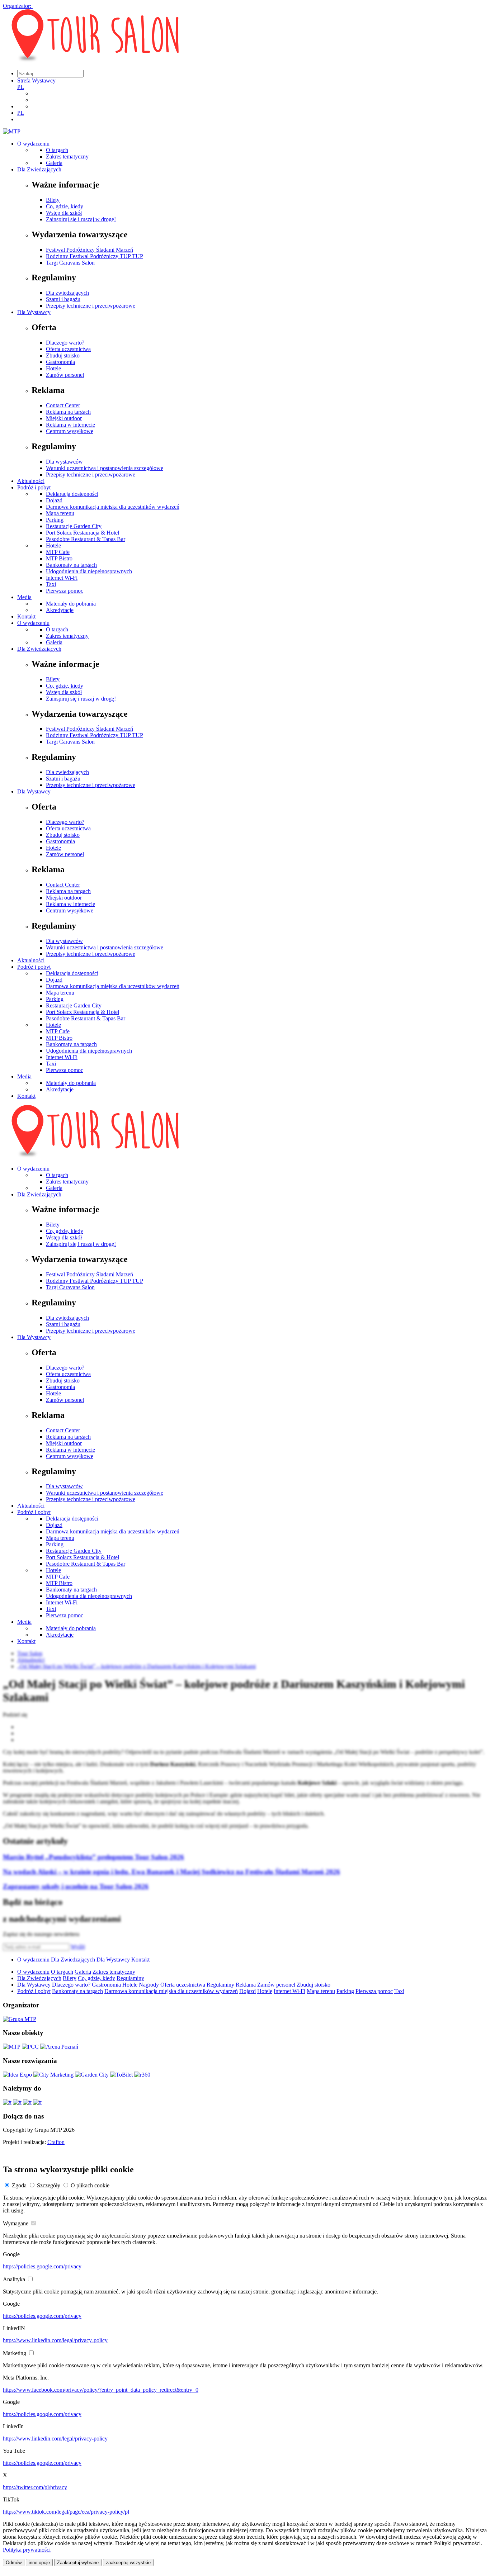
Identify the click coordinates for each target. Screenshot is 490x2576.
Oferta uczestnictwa (68, 349)
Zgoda (19, 2185)
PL (21, 87)
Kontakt (26, 616)
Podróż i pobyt (34, 487)
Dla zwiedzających (67, 293)
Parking (55, 520)
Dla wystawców (64, 462)
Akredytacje (60, 610)
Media (24, 597)
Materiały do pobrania (71, 604)
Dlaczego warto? (65, 343)
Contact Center (63, 405)
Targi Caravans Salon (70, 263)
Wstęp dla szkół (64, 213)
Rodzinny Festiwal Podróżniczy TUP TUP (95, 256)
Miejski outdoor (64, 418)
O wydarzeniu (33, 144)
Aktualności (31, 481)
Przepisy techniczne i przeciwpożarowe (91, 306)
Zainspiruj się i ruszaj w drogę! (81, 219)
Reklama (246, 1985)
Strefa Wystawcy (36, 80)
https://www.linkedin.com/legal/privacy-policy (55, 2340)
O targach (57, 150)
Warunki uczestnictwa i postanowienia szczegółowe (105, 468)
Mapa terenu (60, 513)
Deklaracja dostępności (72, 494)
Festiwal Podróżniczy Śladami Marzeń (89, 250)
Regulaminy (130, 1978)
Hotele (53, 368)
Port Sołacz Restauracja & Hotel (83, 533)
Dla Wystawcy (34, 312)
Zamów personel (65, 375)
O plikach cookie (90, 2185)
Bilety (53, 200)
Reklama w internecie (70, 425)
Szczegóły (49, 2185)
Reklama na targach (68, 412)
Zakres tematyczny (67, 156)
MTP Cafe (58, 552)
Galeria (54, 163)
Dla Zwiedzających (39, 169)
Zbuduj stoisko (63, 355)
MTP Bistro (59, 558)
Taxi (51, 584)
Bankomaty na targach (71, 565)
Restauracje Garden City (74, 526)
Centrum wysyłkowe (70, 431)
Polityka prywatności (27, 2550)
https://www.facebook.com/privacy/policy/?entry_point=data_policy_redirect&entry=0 (101, 2390)
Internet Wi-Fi (62, 578)
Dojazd (54, 500)
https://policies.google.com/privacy (42, 2266)
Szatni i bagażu (63, 299)
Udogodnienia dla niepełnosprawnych (89, 571)
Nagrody (149, 1985)
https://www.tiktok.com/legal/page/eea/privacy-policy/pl (66, 2512)
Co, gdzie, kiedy (65, 206)
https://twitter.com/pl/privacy (35, 2487)
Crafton (56, 2142)
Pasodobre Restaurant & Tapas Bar (86, 539)
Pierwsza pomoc (65, 591)
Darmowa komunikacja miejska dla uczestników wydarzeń (113, 507)
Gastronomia (60, 362)
